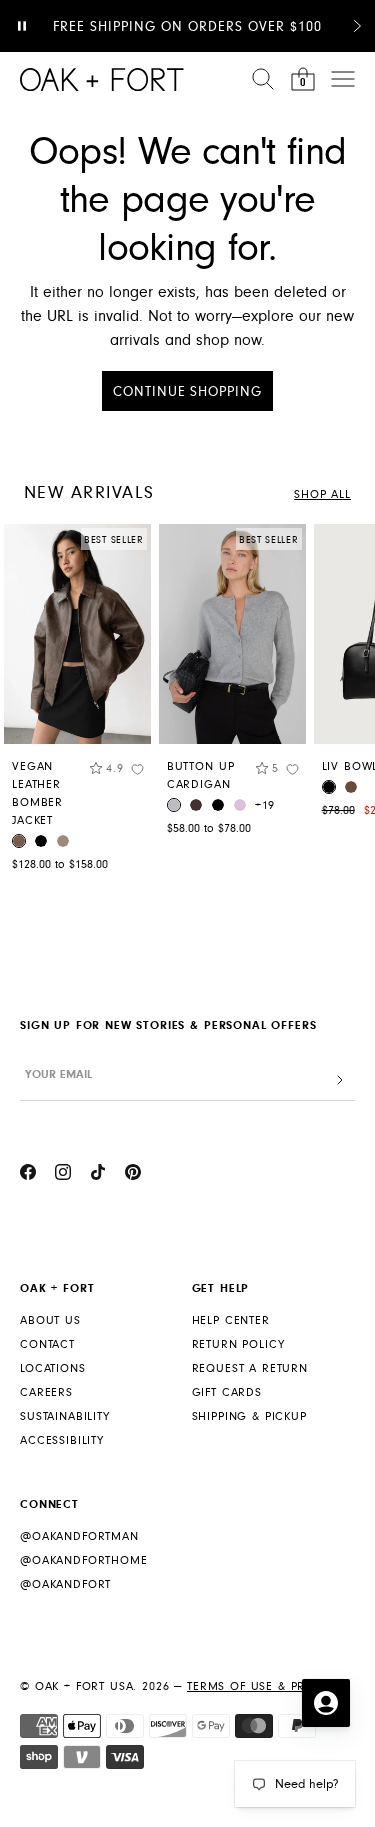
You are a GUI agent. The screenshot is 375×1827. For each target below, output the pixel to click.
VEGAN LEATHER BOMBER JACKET (37, 793)
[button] (357, 26)
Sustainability (65, 1416)
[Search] (263, 79)
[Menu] (343, 79)
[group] (77, 702)
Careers (46, 1392)
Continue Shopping (188, 392)
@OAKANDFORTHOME (84, 1560)
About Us (50, 1320)
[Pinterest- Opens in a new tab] (133, 1175)
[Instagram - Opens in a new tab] (63, 1175)
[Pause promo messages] (22, 26)
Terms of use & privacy (263, 1686)
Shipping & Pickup (249, 1416)
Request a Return (250, 1368)
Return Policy (238, 1344)
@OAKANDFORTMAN (79, 1536)
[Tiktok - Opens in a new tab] (98, 1175)
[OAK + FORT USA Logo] (102, 79)
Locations (53, 1368)
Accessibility (62, 1440)
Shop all (322, 494)
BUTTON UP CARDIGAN (201, 775)
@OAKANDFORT (65, 1584)
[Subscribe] (340, 1080)
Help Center (231, 1320)
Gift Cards (227, 1392)
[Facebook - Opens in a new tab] (28, 1175)
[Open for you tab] (326, 1703)
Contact (47, 1344)
